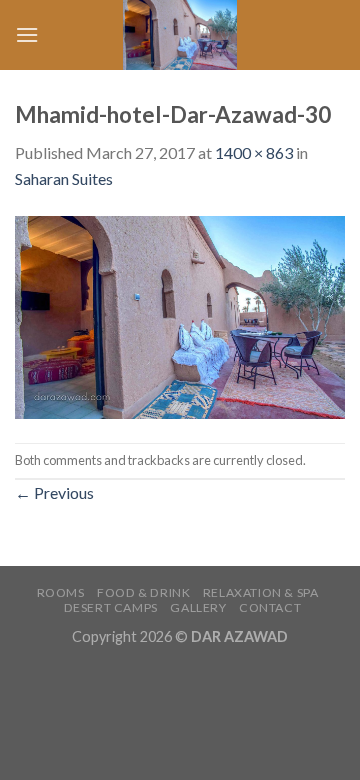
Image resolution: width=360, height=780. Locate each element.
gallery (198, 607)
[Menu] (27, 34)
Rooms (61, 592)
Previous (54, 492)
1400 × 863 (254, 152)
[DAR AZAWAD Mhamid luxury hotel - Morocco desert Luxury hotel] (180, 35)
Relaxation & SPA (261, 592)
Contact (270, 607)
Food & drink (143, 592)
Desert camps (111, 607)
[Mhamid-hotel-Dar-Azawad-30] (180, 314)
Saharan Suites (64, 178)
